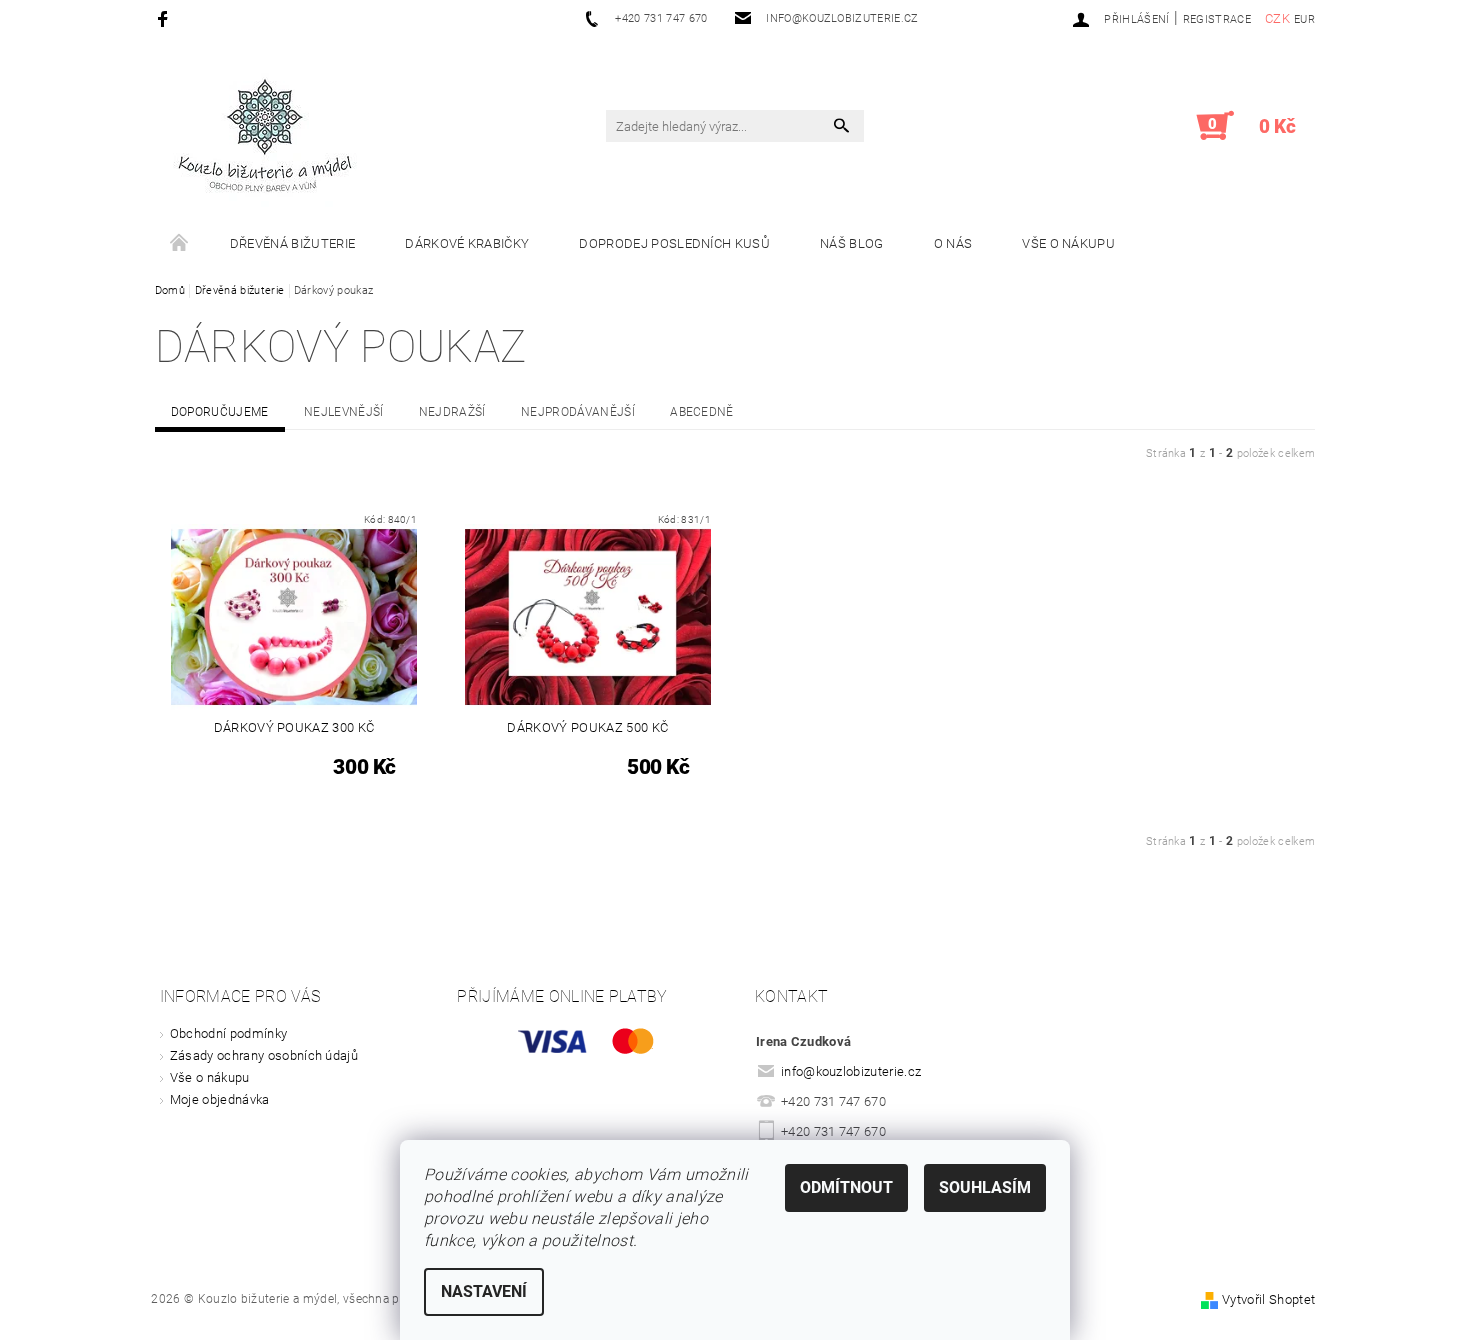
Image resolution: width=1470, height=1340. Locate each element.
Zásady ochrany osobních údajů (264, 1055)
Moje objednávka (220, 1099)
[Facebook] (165, 18)
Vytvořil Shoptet (1268, 1299)
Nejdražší (452, 412)
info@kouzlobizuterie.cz (851, 1071)
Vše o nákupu (1068, 243)
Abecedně (702, 412)
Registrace (1217, 19)
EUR (1304, 19)
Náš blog (852, 243)
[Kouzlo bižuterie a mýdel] (265, 136)
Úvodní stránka (180, 244)
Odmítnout (846, 1187)
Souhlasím (985, 1187)
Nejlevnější (344, 412)
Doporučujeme (220, 412)
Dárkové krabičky (467, 243)
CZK (1277, 18)
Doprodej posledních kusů (674, 243)
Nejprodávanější (578, 412)
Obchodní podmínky (228, 1033)
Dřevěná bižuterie (292, 243)
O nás (953, 243)
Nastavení (484, 1291)
